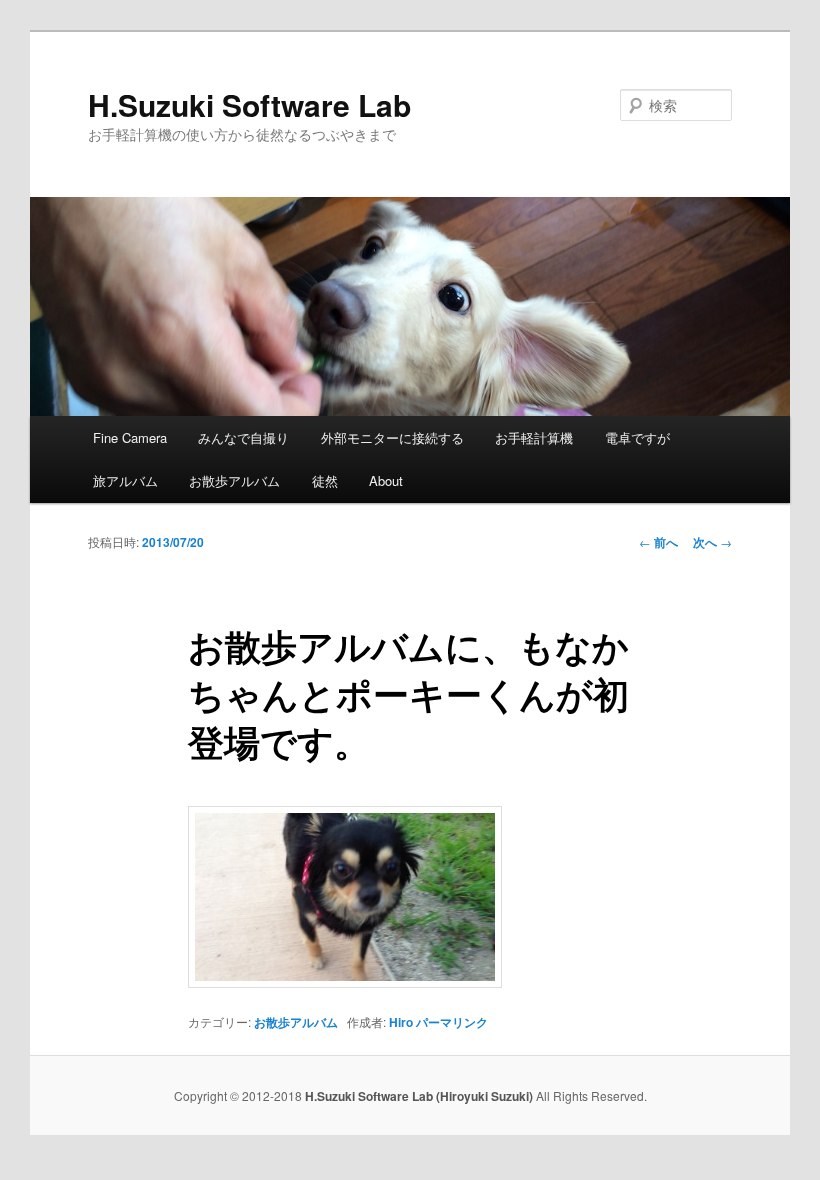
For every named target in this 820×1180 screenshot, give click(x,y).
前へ (658, 542)
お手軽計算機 (534, 437)
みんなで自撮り (243, 437)
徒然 (325, 480)
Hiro (401, 1022)
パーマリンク (452, 1022)
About (386, 480)
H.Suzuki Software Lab (249, 104)
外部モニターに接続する (392, 437)
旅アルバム (125, 480)
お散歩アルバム (234, 480)
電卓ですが (637, 437)
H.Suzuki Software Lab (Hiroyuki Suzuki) (420, 1096)
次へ (712, 542)
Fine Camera (130, 437)
